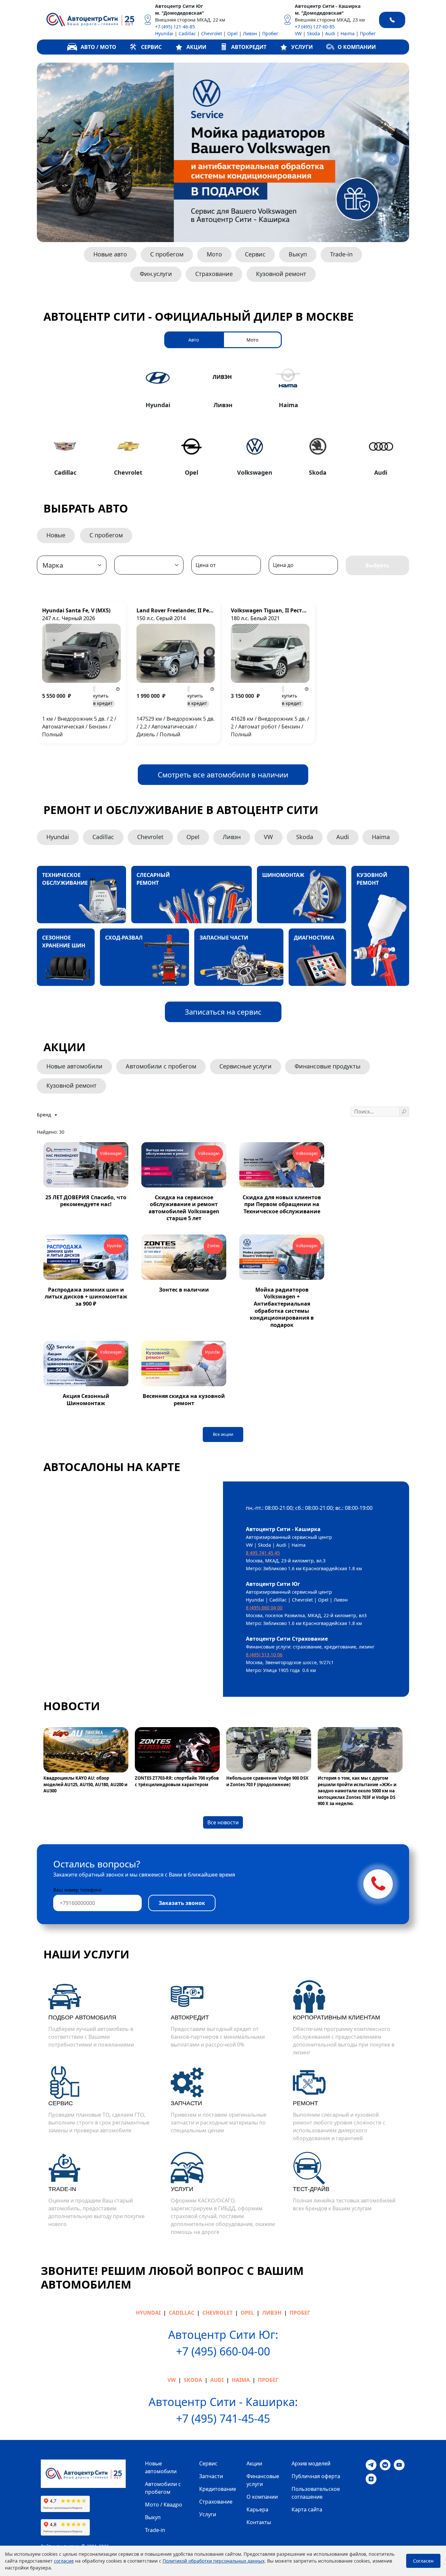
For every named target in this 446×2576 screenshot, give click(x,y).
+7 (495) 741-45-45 (223, 2418)
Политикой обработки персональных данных (214, 2561)
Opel (232, 33)
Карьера (257, 2509)
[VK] (385, 2464)
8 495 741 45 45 (263, 1553)
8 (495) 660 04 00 (264, 1608)
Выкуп (298, 254)
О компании (262, 2497)
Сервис (255, 254)
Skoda (313, 33)
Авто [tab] (194, 340)
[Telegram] (371, 2464)
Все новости (223, 1822)
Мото (214, 254)
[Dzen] (371, 2478)
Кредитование (218, 2489)
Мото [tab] (252, 340)
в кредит (103, 699)
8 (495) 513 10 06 (264, 1655)
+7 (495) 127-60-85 (315, 27)
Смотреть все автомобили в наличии (223, 774)
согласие (64, 2561)
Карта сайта (307, 2509)
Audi (330, 33)
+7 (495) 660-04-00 (223, 2351)
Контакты (259, 2522)
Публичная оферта (316, 2476)
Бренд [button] (45, 1115)
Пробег (270, 33)
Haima (348, 33)
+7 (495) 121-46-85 (175, 27)
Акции (254, 2463)
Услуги (208, 2514)
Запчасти (211, 2476)
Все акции (223, 1434)
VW (298, 33)
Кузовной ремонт (281, 274)
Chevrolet (212, 33)
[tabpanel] (223, 420)
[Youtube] (399, 2464)
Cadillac (187, 33)
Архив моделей (311, 2463)
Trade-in (341, 254)
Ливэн (250, 33)
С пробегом (167, 254)
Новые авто (110, 254)
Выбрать (377, 565)
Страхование (214, 274)
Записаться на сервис (223, 1012)
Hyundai (164, 33)
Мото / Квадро (164, 2505)
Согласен (423, 2561)
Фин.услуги (156, 274)
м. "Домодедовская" (180, 13)
